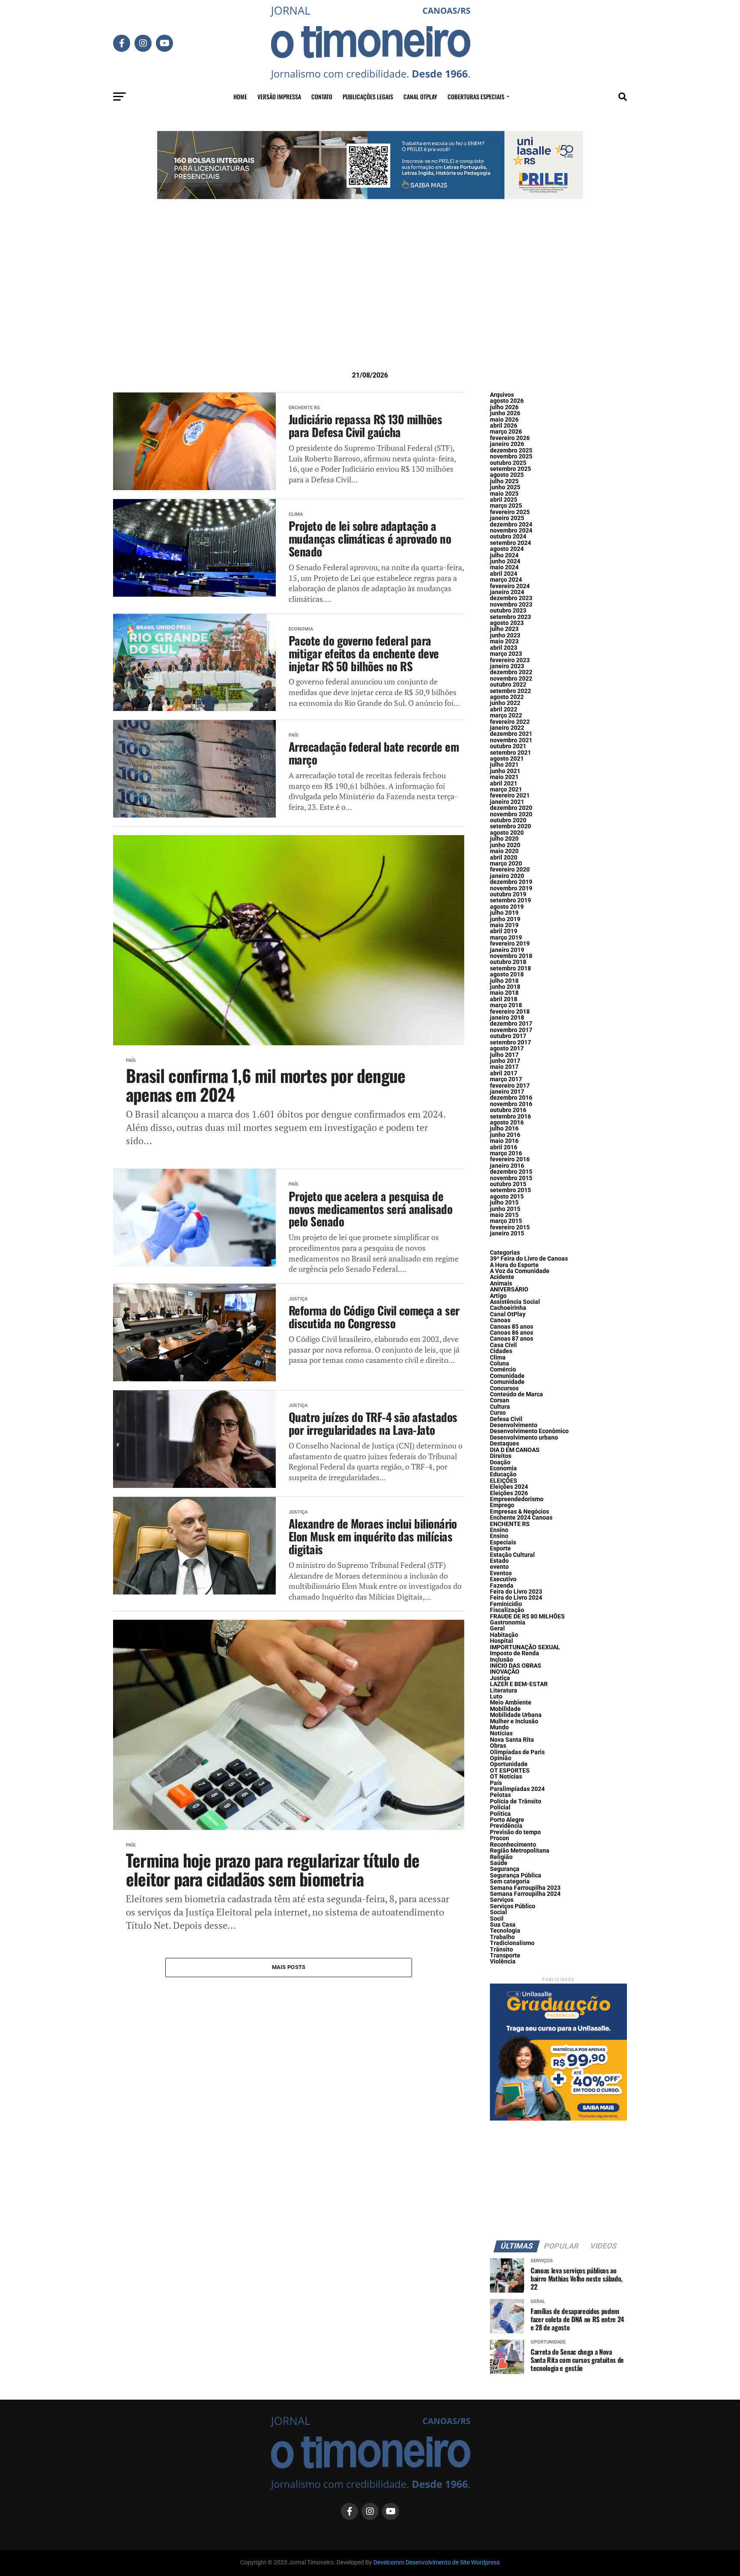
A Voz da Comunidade (520, 1271)
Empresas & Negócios (519, 1512)
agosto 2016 (507, 1123)
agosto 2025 (507, 475)
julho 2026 (504, 407)
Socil (497, 1919)
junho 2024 (505, 561)
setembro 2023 (510, 617)
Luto (496, 1697)
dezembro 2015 (511, 1172)
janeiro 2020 (507, 876)
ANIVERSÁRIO (509, 1289)
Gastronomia (508, 1623)
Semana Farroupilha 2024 (525, 1894)
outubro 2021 (508, 746)
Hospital (501, 1641)
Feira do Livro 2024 (516, 1598)
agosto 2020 (507, 833)
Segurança (505, 1869)
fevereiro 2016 (510, 1159)
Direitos (501, 1456)
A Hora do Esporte (514, 1265)
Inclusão (501, 1660)
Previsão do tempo (515, 1832)
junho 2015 (505, 1209)
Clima (498, 1358)
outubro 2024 (508, 537)
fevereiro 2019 (510, 944)
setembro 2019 (510, 900)
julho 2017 (504, 1055)
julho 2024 (504, 555)
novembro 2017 (511, 1030)
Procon (500, 1838)
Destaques (504, 1444)
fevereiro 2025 (510, 512)
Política (500, 1814)
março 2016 (506, 1153)
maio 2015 (504, 1215)
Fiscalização (507, 1610)
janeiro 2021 (507, 802)
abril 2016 (504, 1147)
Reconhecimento (513, 1845)
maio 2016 (504, 1141)
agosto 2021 (507, 759)
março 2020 (506, 864)
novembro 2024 (511, 531)
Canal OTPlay (420, 97)
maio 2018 (504, 993)
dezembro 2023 (511, 598)
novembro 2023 (511, 605)
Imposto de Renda (515, 1653)
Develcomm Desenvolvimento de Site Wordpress (437, 2563)
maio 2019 (504, 925)
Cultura (500, 1407)
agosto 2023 (507, 623)
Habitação (504, 1635)
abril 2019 (504, 931)
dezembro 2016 (511, 1098)
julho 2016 (504, 1129)
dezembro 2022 (511, 672)
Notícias (501, 1733)
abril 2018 (504, 999)
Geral (497, 1629)
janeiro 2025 (507, 518)
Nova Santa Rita (512, 1740)
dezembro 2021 (511, 734)
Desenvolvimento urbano (524, 1438)
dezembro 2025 (511, 451)
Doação (500, 1462)
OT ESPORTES (510, 1771)
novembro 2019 (511, 888)
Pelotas (500, 1795)
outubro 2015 (508, 1184)
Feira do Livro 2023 (516, 1592)
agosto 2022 (507, 697)
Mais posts (289, 1967)
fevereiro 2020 (510, 870)
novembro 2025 (511, 457)
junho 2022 (505, 703)
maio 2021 (504, 777)
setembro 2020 (510, 826)
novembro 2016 (511, 1104)
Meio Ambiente (511, 1703)
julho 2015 (504, 1203)
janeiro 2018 (507, 1018)
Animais (501, 1284)
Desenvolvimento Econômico (529, 1431)
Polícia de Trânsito (516, 1801)
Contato (322, 97)
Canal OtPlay (508, 1314)
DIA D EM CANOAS (515, 1450)
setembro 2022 (510, 691)
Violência (503, 1962)
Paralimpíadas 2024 (517, 1789)
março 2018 (506, 1005)
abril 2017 (504, 1073)
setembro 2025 (510, 469)
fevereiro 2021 (510, 796)
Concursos (504, 1388)
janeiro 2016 (507, 1166)
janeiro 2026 (507, 444)
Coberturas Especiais (476, 97)
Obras (498, 1746)
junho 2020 (505, 845)
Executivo (503, 1579)
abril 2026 (504, 426)
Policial (500, 1807)
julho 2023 (504, 629)
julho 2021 (504, 765)
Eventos (501, 1573)
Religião (501, 1857)
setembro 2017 (510, 1043)
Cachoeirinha (508, 1308)
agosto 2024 (507, 549)
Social (498, 1912)
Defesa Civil (506, 1419)
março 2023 (506, 654)
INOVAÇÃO (505, 1672)
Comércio (503, 1370)
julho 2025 (504, 481)
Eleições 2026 (509, 1493)
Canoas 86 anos (512, 1333)
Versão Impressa (279, 97)
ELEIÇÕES (504, 1481)
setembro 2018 (510, 968)
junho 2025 (505, 487)
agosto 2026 (507, 401)
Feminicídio (506, 1604)
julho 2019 (504, 913)
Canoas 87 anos (512, 1339)
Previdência (506, 1826)
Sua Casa (503, 1925)
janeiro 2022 (507, 728)
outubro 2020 (508, 820)
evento (499, 1567)
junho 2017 (505, 1061)
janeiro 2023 (507, 666)
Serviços (502, 1900)
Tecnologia (505, 1931)
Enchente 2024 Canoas (521, 1518)
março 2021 (506, 790)
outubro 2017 (508, 1036)
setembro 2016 (510, 1117)
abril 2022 (504, 709)
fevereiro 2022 (510, 722)
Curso (498, 1413)
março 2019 (506, 938)
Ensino (499, 1530)
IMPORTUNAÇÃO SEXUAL (525, 1647)
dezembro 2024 (511, 525)
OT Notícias (506, 1777)
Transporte (505, 1956)
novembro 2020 (511, 814)
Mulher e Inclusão (514, 1721)
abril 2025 (504, 500)
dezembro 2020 (511, 808)
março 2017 (506, 1079)
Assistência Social (515, 1302)
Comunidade (507, 1376)
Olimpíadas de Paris (517, 1752)
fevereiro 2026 (510, 438)
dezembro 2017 (511, 1024)
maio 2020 (504, 851)
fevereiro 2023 (510, 660)
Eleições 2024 (509, 1487)
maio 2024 (504, 567)
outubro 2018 (508, 962)
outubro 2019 (508, 894)
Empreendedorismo (517, 1499)
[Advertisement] (370, 298)
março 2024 (506, 580)
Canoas (500, 1320)
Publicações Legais (368, 97)
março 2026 (506, 432)
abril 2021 (504, 784)
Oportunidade (509, 1764)
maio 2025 (504, 494)
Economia (503, 1468)
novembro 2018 (511, 956)
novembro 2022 (511, 679)
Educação (503, 1474)
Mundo (499, 1727)
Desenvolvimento (514, 1425)
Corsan (500, 1400)
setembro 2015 (510, 1190)
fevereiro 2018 (510, 1012)
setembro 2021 (510, 753)
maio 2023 (504, 641)
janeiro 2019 (507, 950)
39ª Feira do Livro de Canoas (529, 1259)
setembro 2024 (510, 543)
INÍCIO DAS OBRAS (516, 1666)
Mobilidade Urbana (516, 1715)
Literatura (504, 1691)
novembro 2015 (511, 1178)
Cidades (501, 1351)
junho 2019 (505, 919)
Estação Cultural (512, 1555)
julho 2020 (504, 839)
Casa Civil (503, 1345)
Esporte (500, 1548)
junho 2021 (505, 771)
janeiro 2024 (507, 592)
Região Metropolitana (520, 1851)
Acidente (502, 1277)
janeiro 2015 (507, 1233)
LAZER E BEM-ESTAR (519, 1684)
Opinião (501, 1758)
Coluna (500, 1364)
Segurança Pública (516, 1875)
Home (240, 97)
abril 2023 (504, 648)
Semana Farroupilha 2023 (525, 1888)
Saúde (499, 1863)
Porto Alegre (507, 1820)
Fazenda (502, 1586)
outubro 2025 (508, 463)
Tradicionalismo (512, 1943)
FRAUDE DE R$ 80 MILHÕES (527, 1617)
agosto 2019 (507, 907)
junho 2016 (505, 1135)
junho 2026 (505, 413)
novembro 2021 (511, 740)
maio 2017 (504, 1067)
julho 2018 (504, 981)
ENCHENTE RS (510, 1524)
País (496, 1783)
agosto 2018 (507, 974)
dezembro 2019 (511, 882)
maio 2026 (504, 420)
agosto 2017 (507, 1049)
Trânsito (501, 1950)
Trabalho (502, 1937)
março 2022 (506, 715)
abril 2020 (504, 858)
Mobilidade (505, 1709)
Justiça (500, 1678)
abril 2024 (504, 574)
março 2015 (506, 1221)
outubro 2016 (508, 1110)
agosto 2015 (507, 1197)
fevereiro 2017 (510, 1086)
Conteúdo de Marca (516, 1394)
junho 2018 (505, 987)
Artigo (498, 1296)
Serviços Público (513, 1906)
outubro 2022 (508, 685)
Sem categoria (510, 1881)
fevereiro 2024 (510, 586)
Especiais (503, 1542)
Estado (499, 1561)
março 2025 (506, 506)
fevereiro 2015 (510, 1227)
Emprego (502, 1505)
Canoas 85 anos (512, 1327)
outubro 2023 (508, 611)
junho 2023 (505, 635)
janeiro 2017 (507, 1092)
